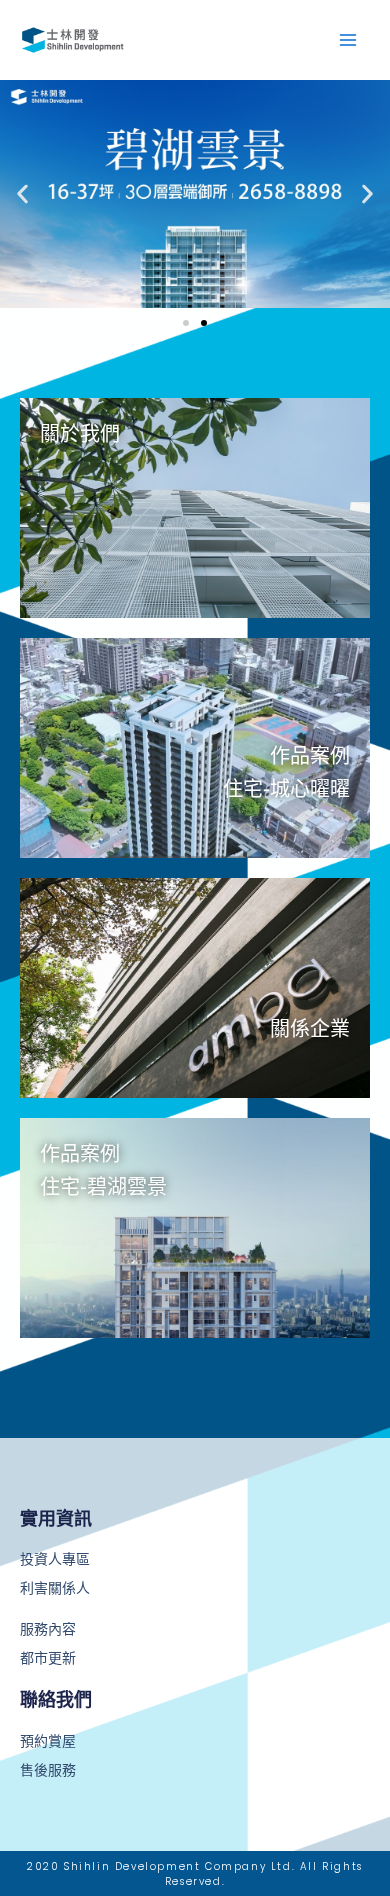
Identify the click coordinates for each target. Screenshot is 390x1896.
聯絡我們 (56, 1699)
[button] (22, 193)
